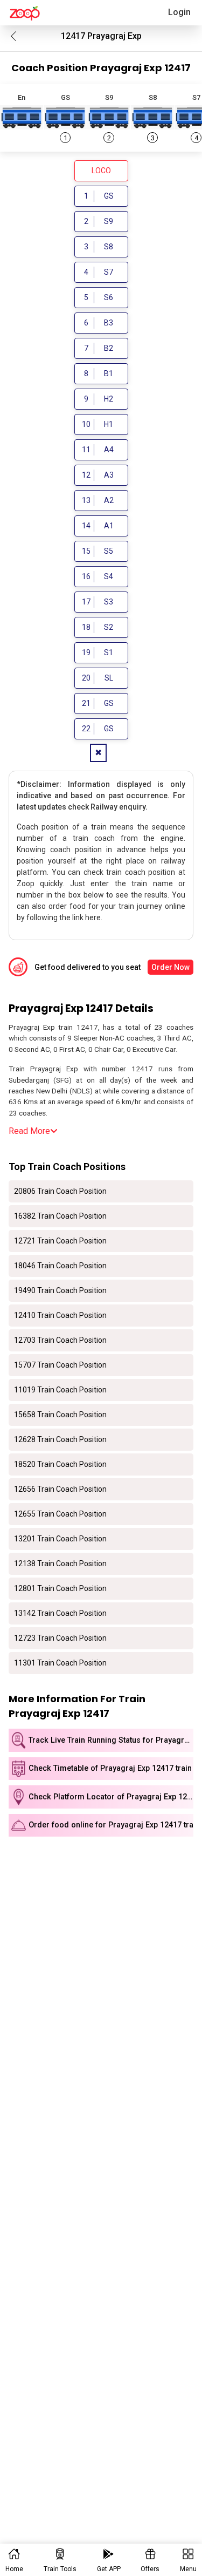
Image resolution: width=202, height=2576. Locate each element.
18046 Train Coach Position (60, 1266)
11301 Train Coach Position (60, 1663)
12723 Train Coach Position (60, 1638)
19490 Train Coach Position (60, 1290)
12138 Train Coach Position (60, 1564)
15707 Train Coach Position (60, 1365)
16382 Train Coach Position (60, 1216)
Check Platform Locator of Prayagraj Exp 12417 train (111, 1797)
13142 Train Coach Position (60, 1613)
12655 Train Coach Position (60, 1514)
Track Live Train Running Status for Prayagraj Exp (111, 1740)
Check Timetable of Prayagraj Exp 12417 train (110, 1768)
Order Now (170, 967)
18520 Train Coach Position (60, 1464)
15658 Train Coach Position (60, 1415)
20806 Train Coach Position (60, 1191)
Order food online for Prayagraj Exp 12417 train (111, 1825)
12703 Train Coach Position (60, 1340)
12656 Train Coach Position (60, 1489)
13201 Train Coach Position (60, 1539)
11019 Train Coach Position (60, 1390)
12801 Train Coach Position (60, 1588)
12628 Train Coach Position (60, 1439)
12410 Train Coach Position (60, 1315)
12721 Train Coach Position (60, 1241)
